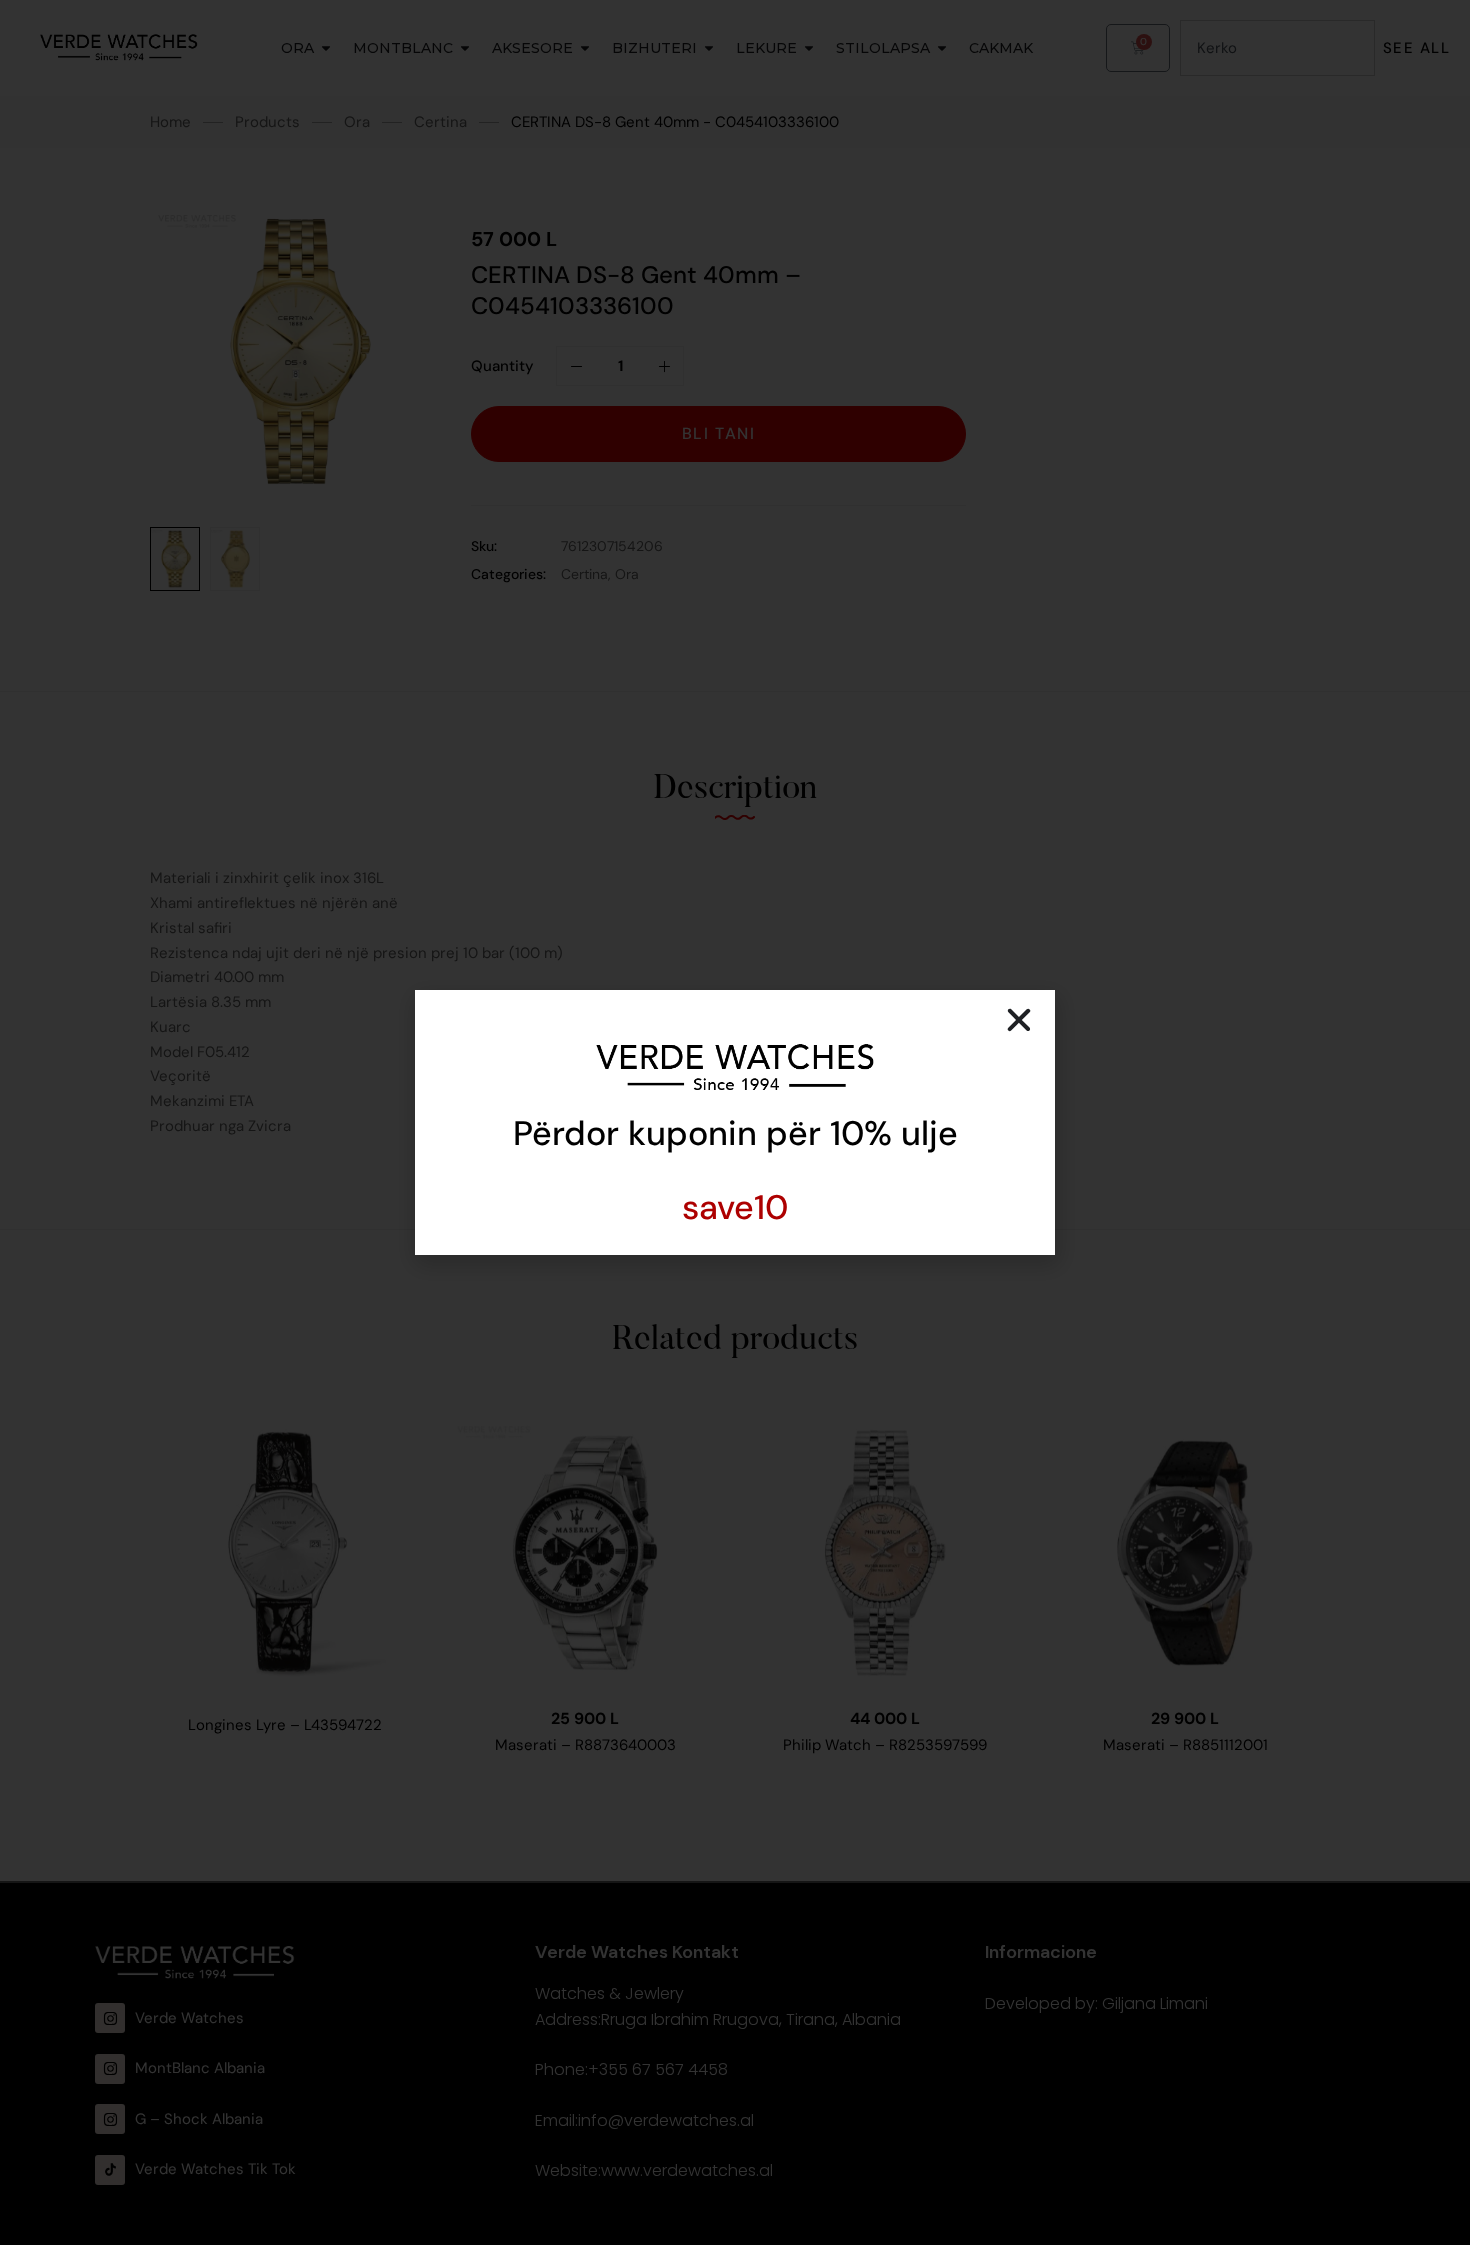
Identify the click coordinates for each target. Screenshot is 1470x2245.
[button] (1019, 1020)
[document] (735, 1122)
